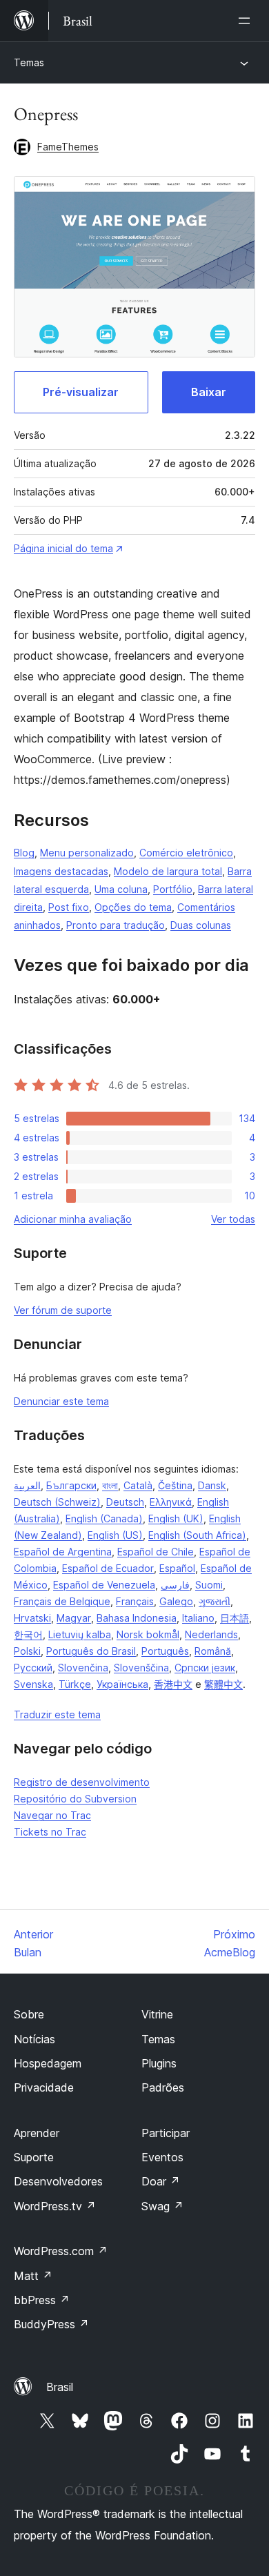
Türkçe (75, 1684)
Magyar (74, 1618)
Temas (29, 62)
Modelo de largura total (168, 871)
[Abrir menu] (247, 21)
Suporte (34, 2157)
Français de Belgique (62, 1601)
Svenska (33, 1684)
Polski (27, 1651)
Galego (176, 1601)
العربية (27, 1485)
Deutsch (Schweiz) (57, 1502)
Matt (33, 2276)
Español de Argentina (63, 1552)
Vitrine (157, 2014)
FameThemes (68, 147)
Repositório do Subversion (75, 1799)
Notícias (34, 2039)
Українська (122, 1684)
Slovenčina (83, 1668)
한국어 (28, 1634)
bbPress (42, 2300)
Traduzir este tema (57, 1714)
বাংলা (110, 1485)
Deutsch (125, 1502)
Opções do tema (133, 907)
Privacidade (44, 2087)
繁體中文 (223, 1684)
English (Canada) (104, 1518)
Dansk (212, 1485)
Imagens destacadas (61, 871)
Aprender (37, 2133)
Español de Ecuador (108, 1568)
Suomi (209, 1585)
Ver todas (233, 1219)
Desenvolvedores (58, 2181)
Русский (33, 1668)
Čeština (175, 1485)
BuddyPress (51, 2324)
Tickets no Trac (50, 1832)
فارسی (175, 1585)
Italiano (198, 1618)
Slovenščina (141, 1668)
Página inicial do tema (63, 548)
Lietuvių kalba (80, 1634)
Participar (166, 2133)
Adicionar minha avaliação (73, 1219)
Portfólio (173, 889)
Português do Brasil (91, 1651)
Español (177, 1568)
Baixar (209, 392)
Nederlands (211, 1634)
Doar (161, 2181)
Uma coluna (121, 889)
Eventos (162, 2157)
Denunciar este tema (61, 1401)
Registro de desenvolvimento (82, 1782)
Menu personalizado (87, 853)
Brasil (60, 2387)
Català (138, 1485)
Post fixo (69, 907)
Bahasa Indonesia (137, 1618)
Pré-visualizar (81, 392)
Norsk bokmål (148, 1634)
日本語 (235, 1618)
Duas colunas (201, 925)
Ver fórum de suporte (63, 1310)
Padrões (163, 2087)
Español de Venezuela (104, 1585)
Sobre (29, 2014)
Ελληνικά (171, 1502)
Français (135, 1601)
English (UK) (176, 1518)
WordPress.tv (55, 2206)
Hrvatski (32, 1618)
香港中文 (173, 1684)
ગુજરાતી (215, 1601)
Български (71, 1485)
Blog (24, 853)
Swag (162, 2206)
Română (213, 1651)
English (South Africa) (197, 1535)
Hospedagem (48, 2063)
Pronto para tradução (116, 925)
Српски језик (205, 1668)
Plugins (159, 2063)
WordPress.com (61, 2251)
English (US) (115, 1535)
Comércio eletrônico (186, 853)
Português (165, 1651)
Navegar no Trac (52, 1815)
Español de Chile (156, 1552)
